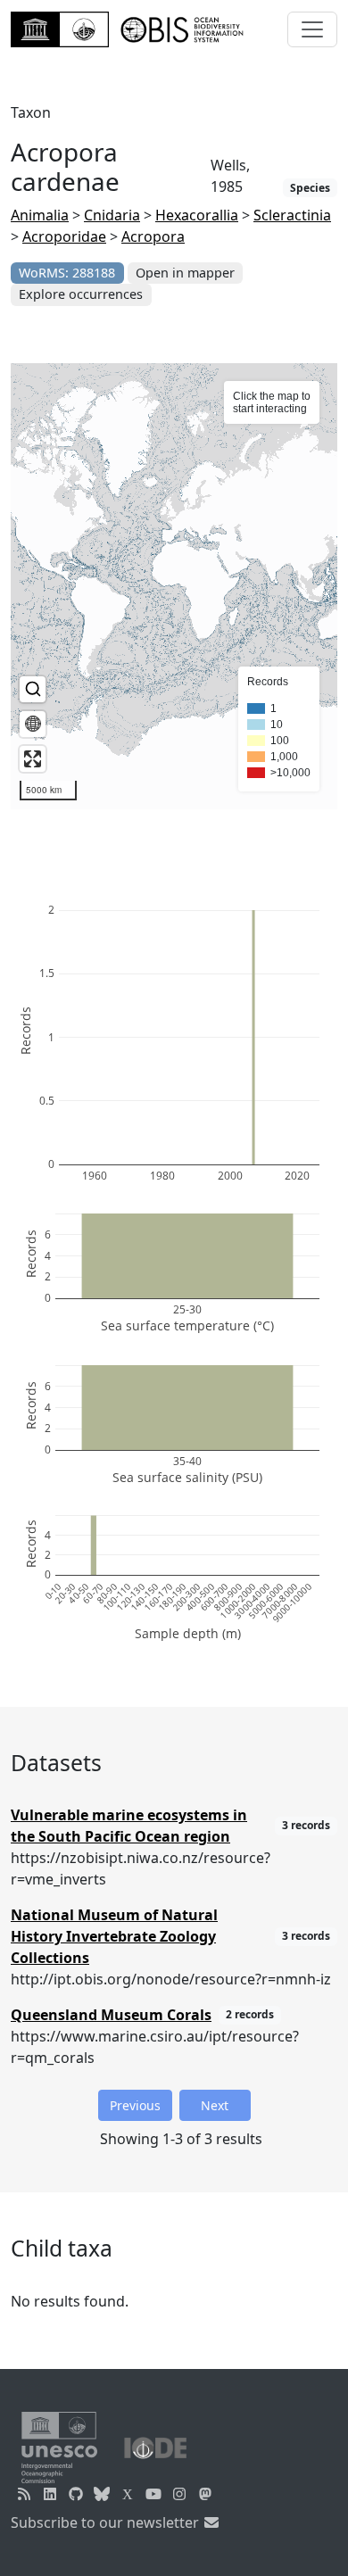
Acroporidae (64, 236)
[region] (174, 586)
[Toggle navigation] (312, 29)
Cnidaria (112, 215)
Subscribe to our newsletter (107, 2522)
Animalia (40, 215)
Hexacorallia (197, 215)
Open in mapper (185, 273)
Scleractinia (292, 215)
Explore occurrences (81, 294)
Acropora (153, 236)
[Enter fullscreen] (33, 759)
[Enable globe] (33, 724)
